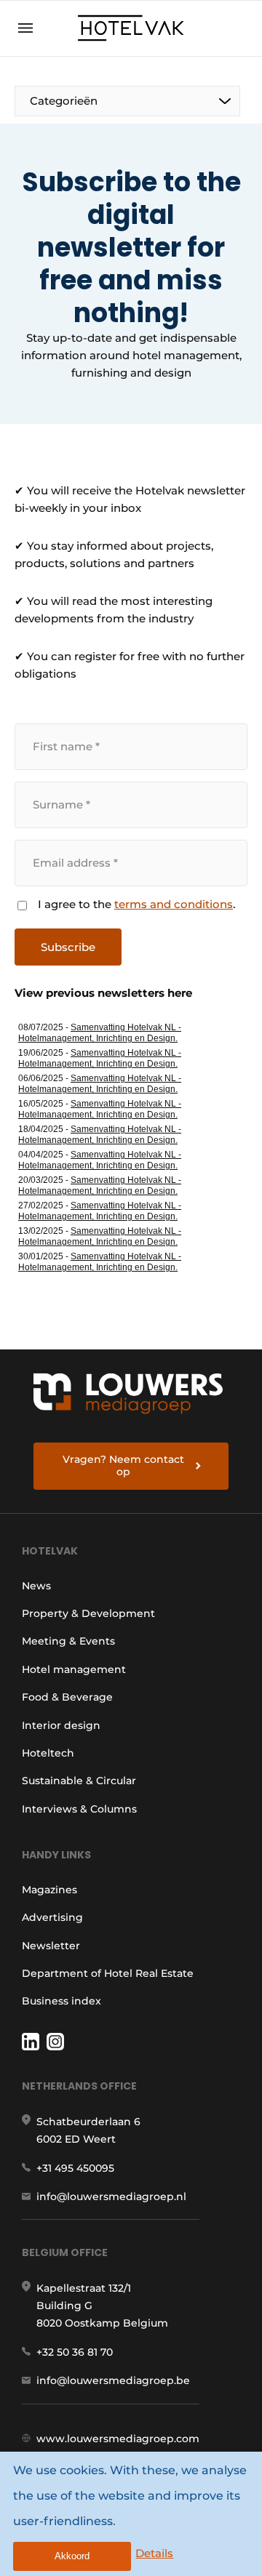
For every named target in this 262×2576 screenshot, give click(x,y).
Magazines (49, 1890)
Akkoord (72, 2556)
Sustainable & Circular (79, 1781)
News (36, 1586)
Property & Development (88, 1613)
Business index (61, 2001)
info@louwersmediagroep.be (113, 2380)
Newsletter (51, 1946)
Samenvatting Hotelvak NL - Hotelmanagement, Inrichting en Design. (100, 1033)
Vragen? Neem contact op (123, 1466)
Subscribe (68, 947)
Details (154, 2553)
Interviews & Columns (79, 1809)
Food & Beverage (67, 1697)
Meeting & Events (68, 1641)
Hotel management (74, 1669)
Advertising (52, 1917)
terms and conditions (174, 904)
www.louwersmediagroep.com (118, 2439)
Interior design (61, 1725)
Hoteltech (48, 1753)
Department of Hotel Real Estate (108, 1973)
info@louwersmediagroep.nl (111, 2196)
